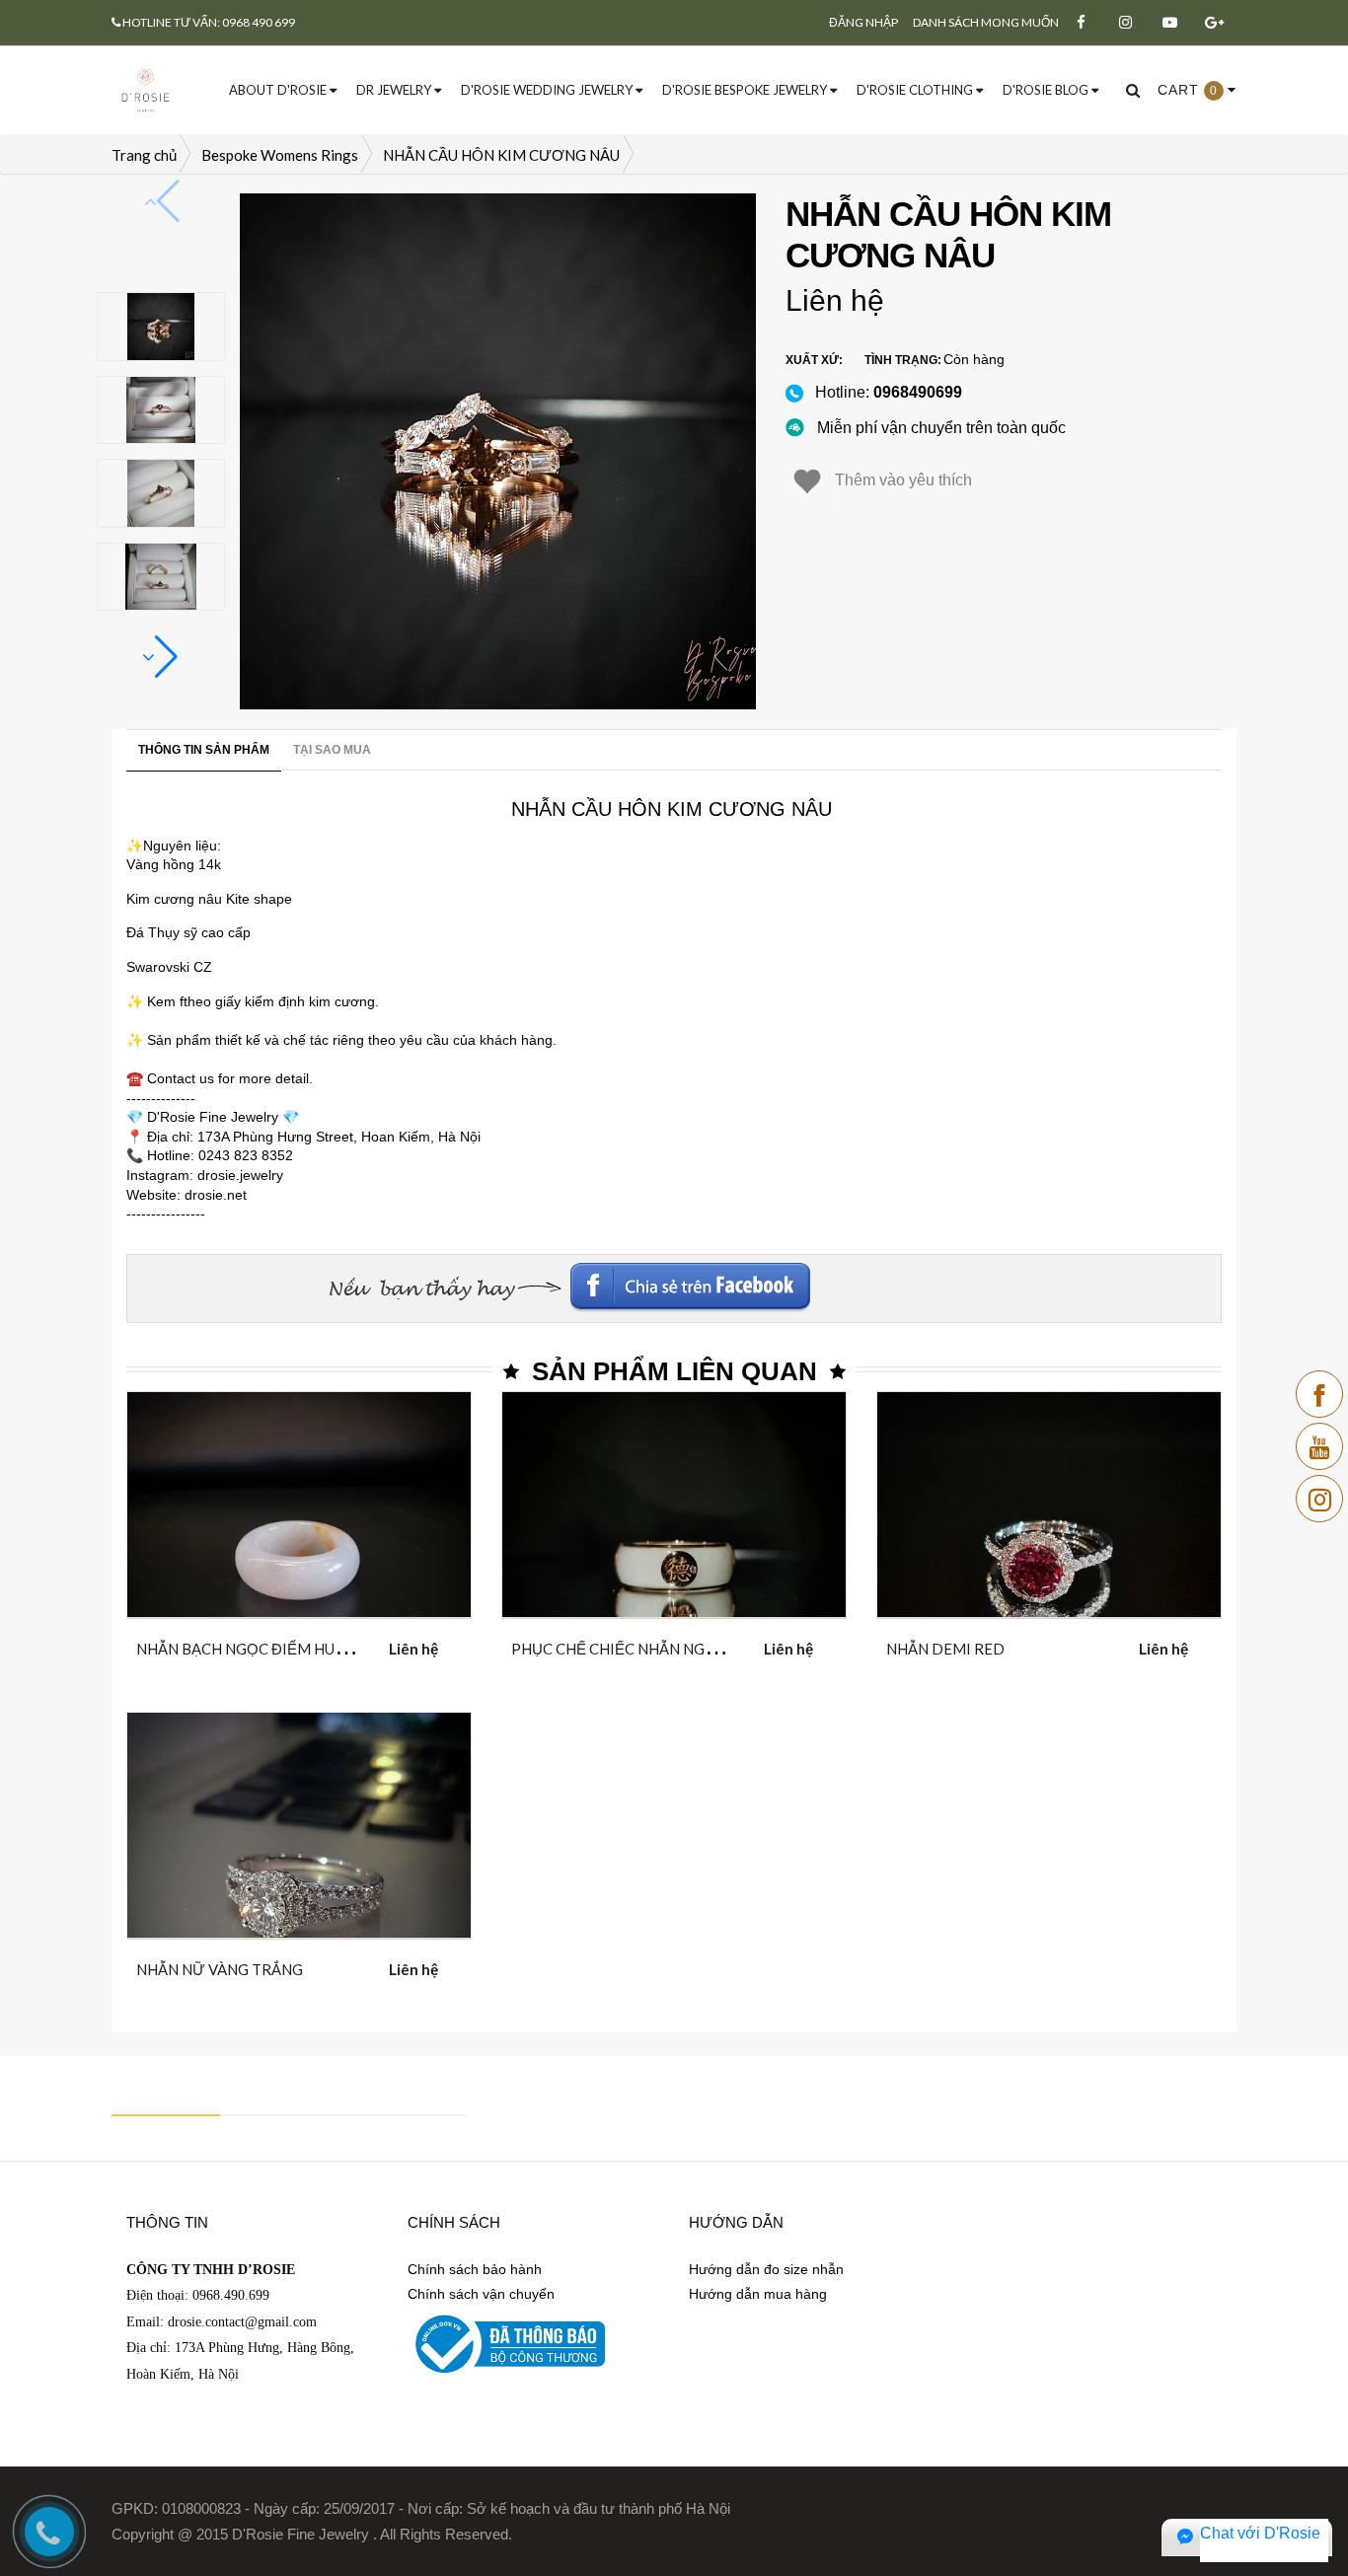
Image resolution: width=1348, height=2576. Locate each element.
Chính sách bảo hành (475, 2269)
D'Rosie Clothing (916, 90)
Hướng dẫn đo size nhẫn (766, 2269)
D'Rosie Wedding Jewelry (548, 90)
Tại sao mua (332, 750)
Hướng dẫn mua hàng (758, 2294)
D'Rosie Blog (1047, 90)
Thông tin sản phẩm (204, 750)
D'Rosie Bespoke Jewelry (746, 90)
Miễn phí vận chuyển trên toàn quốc (941, 428)
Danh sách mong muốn (986, 22)
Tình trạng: (903, 360)
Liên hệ (835, 300)
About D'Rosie (279, 90)
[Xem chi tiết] (275, 1645)
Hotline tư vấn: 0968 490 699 (208, 22)
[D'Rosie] (146, 88)
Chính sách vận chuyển (481, 2294)
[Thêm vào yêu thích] (324, 1645)
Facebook (1088, 1280)
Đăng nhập (863, 22)
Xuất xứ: (814, 360)
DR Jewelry (395, 90)
